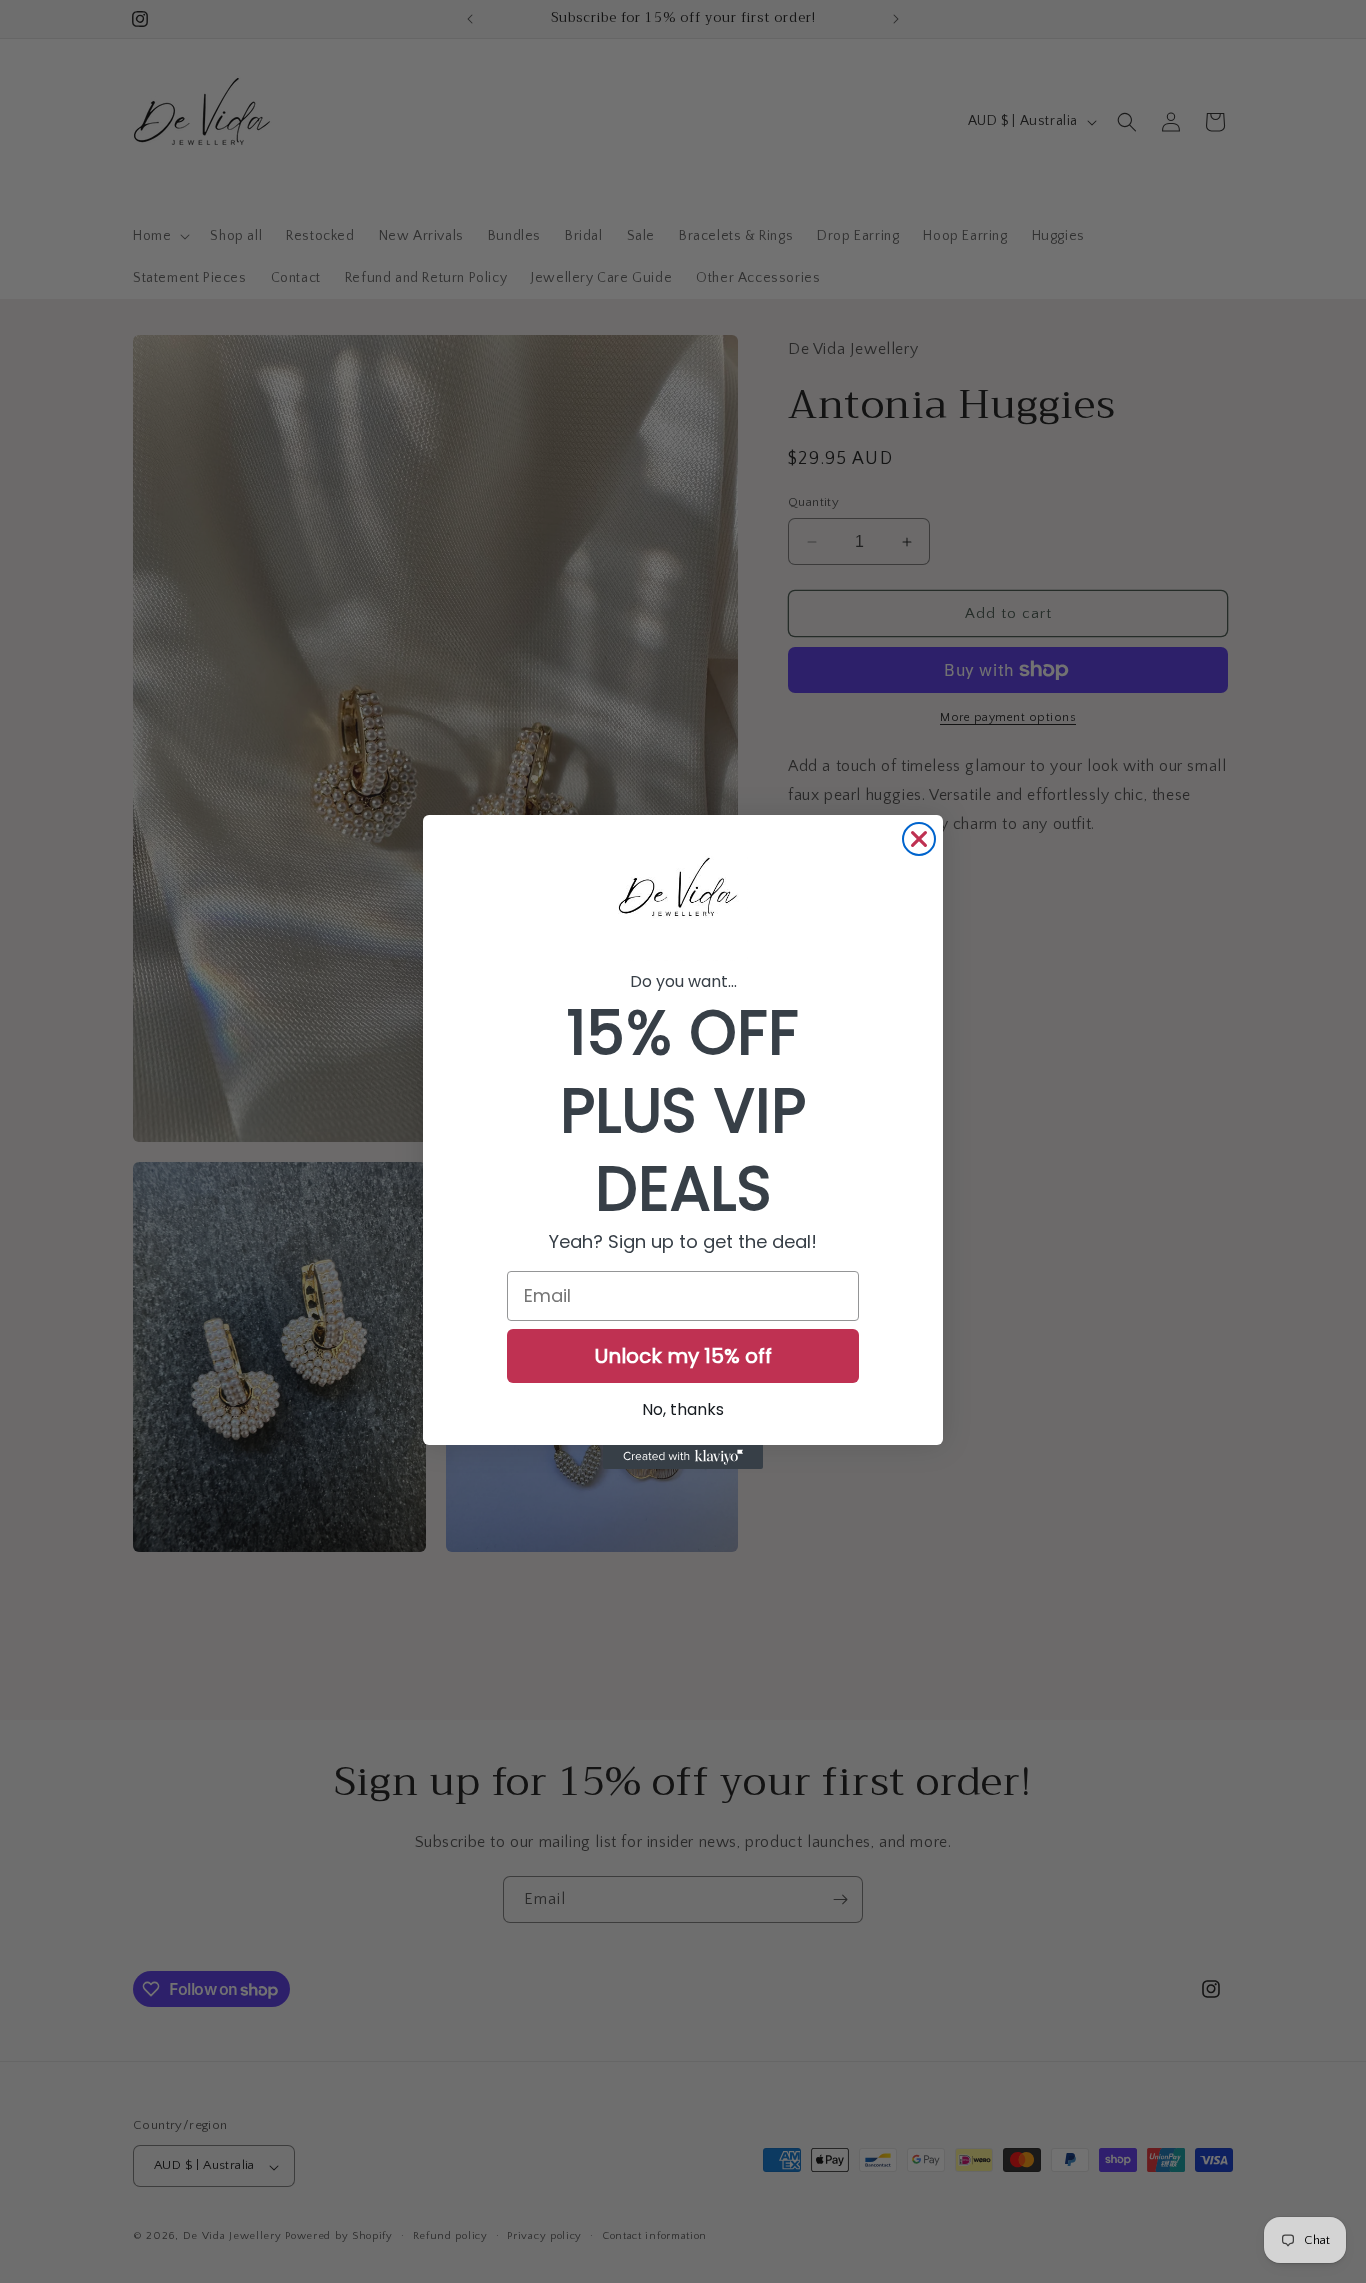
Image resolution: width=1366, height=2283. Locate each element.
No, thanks (683, 1409)
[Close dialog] (919, 839)
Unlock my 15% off (683, 1356)
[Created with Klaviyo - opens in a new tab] (683, 1457)
